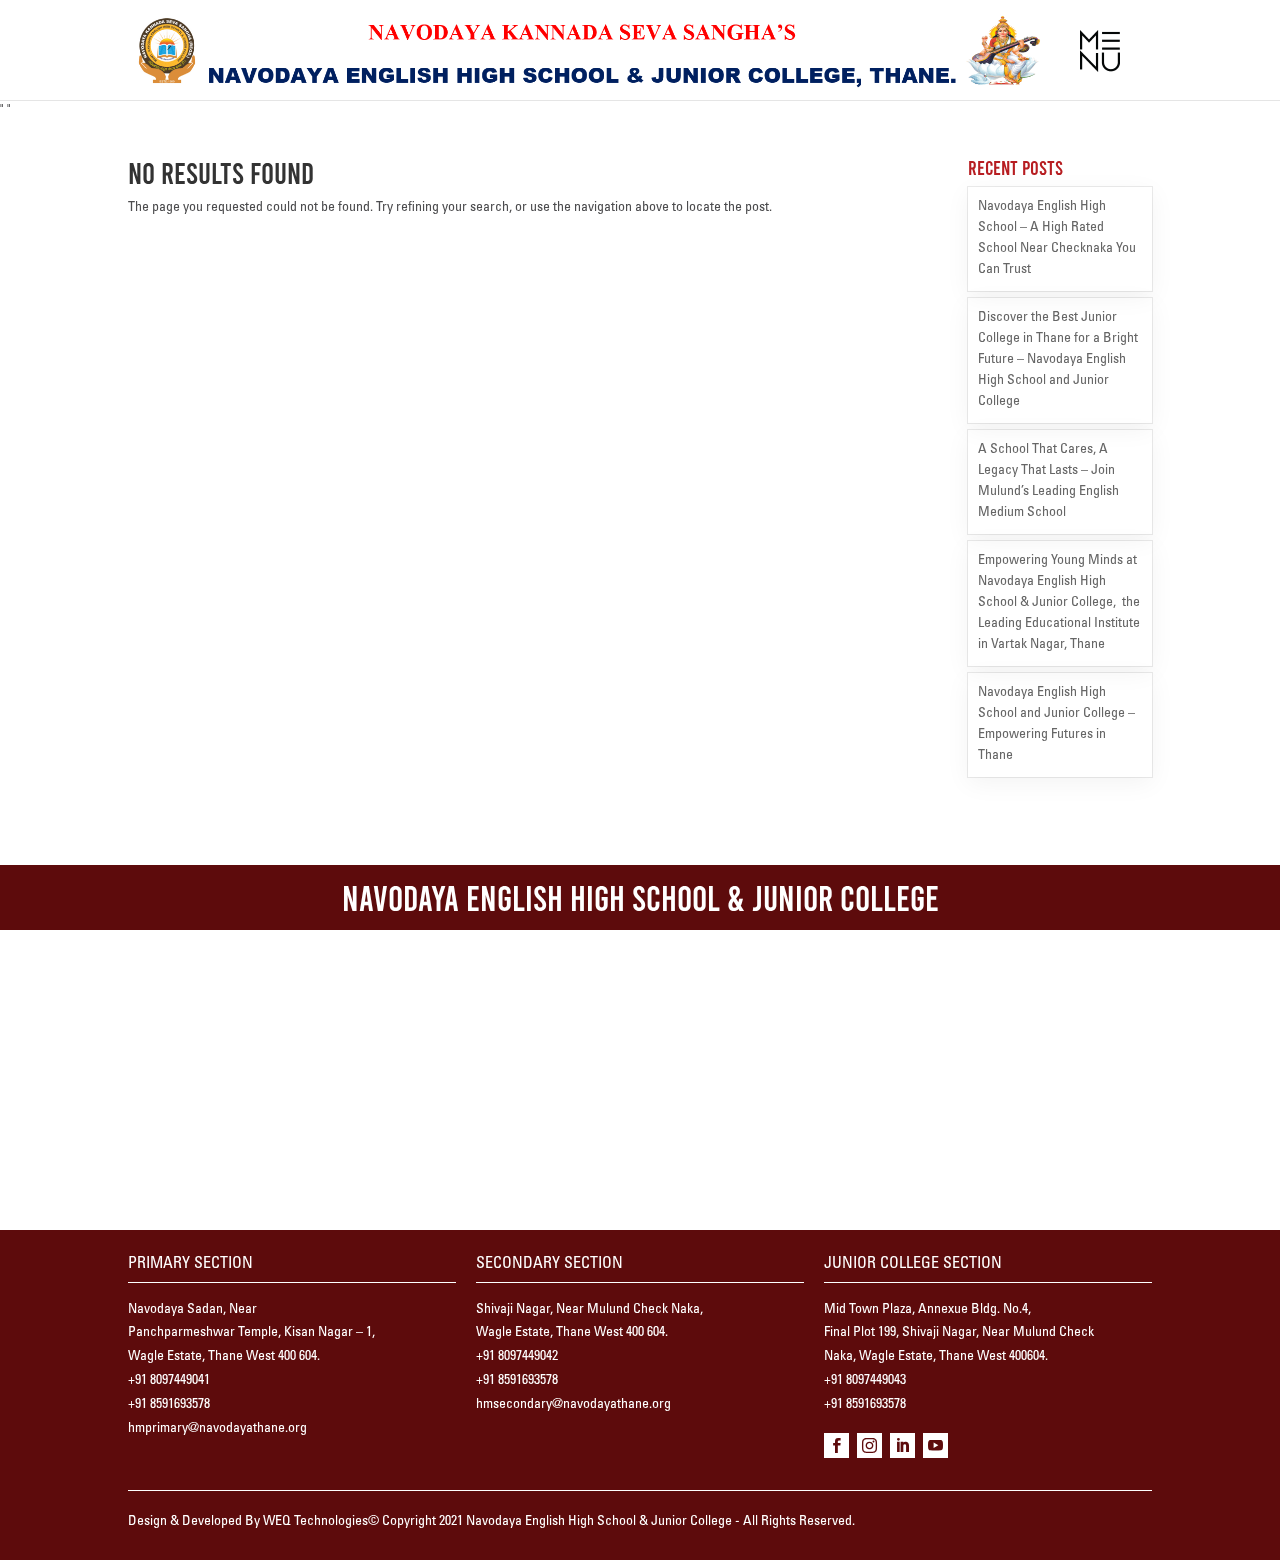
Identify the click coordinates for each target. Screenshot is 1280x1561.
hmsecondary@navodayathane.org (573, 1405)
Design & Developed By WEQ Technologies (248, 1522)
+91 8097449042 (517, 1357)
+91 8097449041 (169, 1381)
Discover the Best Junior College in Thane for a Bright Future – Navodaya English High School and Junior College (1058, 360)
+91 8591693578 (169, 1405)
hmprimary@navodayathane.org (217, 1429)
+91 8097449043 (865, 1381)
